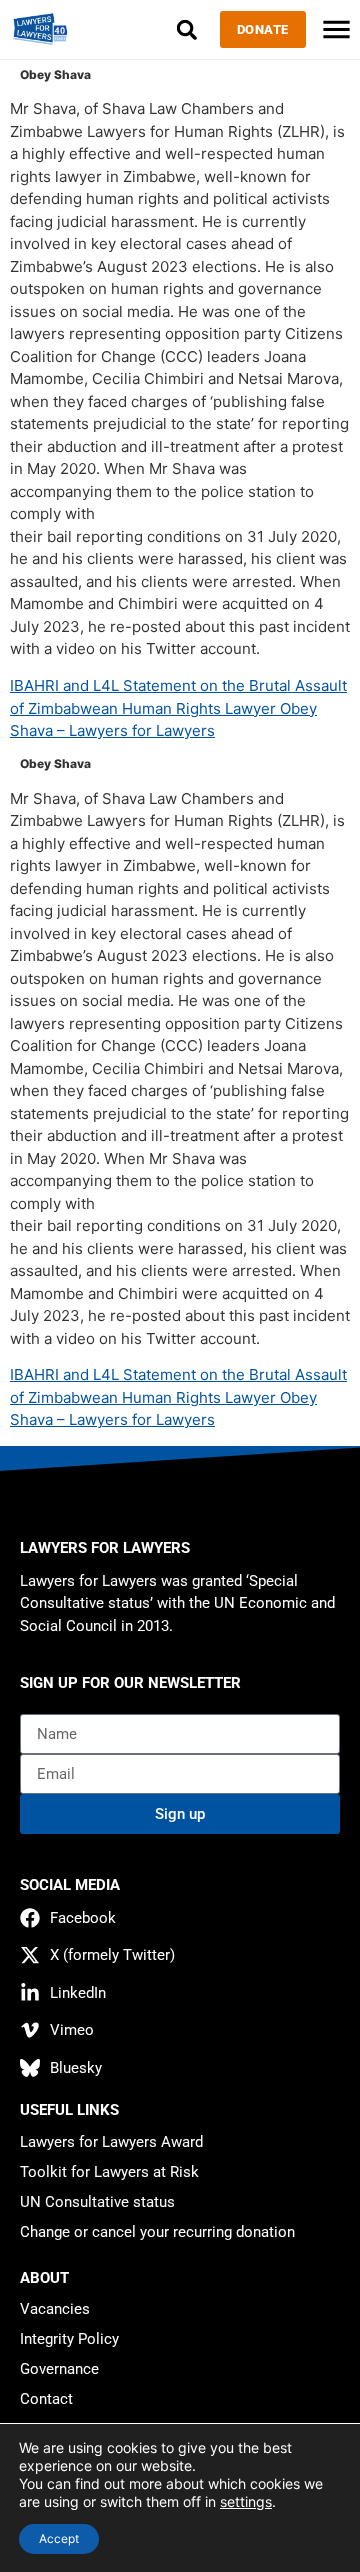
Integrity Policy (69, 2339)
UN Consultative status (97, 2202)
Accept (59, 2538)
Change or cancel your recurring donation (157, 2232)
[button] (187, 29)
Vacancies (55, 2309)
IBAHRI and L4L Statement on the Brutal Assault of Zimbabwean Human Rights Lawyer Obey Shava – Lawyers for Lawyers (178, 708)
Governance (59, 2369)
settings (246, 2501)
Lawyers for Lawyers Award (111, 2142)
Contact (46, 2399)
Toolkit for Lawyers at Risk (109, 2172)
